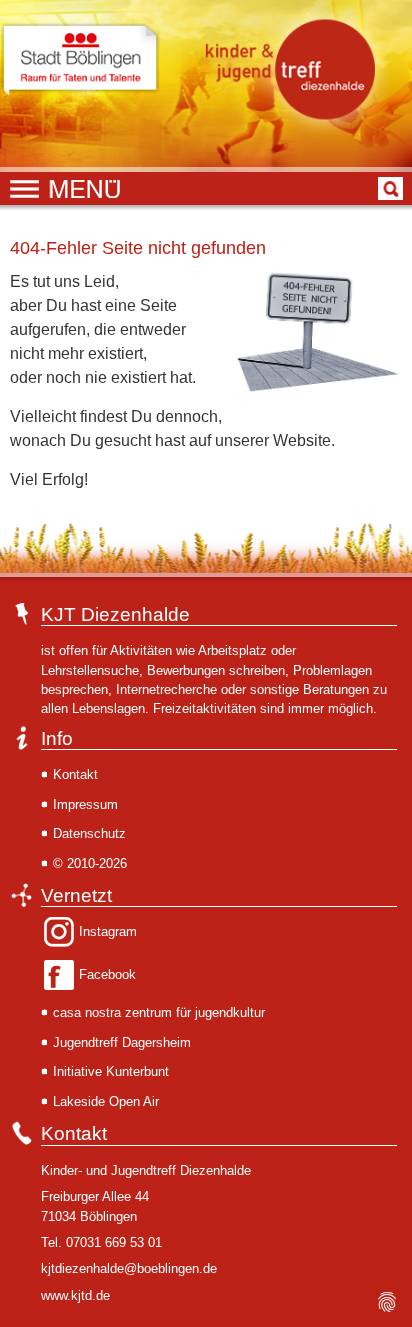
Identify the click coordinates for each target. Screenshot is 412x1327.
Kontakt (75, 774)
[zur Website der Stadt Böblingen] (80, 60)
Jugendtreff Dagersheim (122, 1042)
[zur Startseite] (295, 68)
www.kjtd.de (75, 1295)
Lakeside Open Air (106, 1101)
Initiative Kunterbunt (111, 1071)
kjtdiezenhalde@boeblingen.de (129, 1268)
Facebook (107, 974)
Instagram (108, 931)
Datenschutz (89, 833)
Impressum (85, 804)
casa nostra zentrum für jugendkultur (159, 1012)
